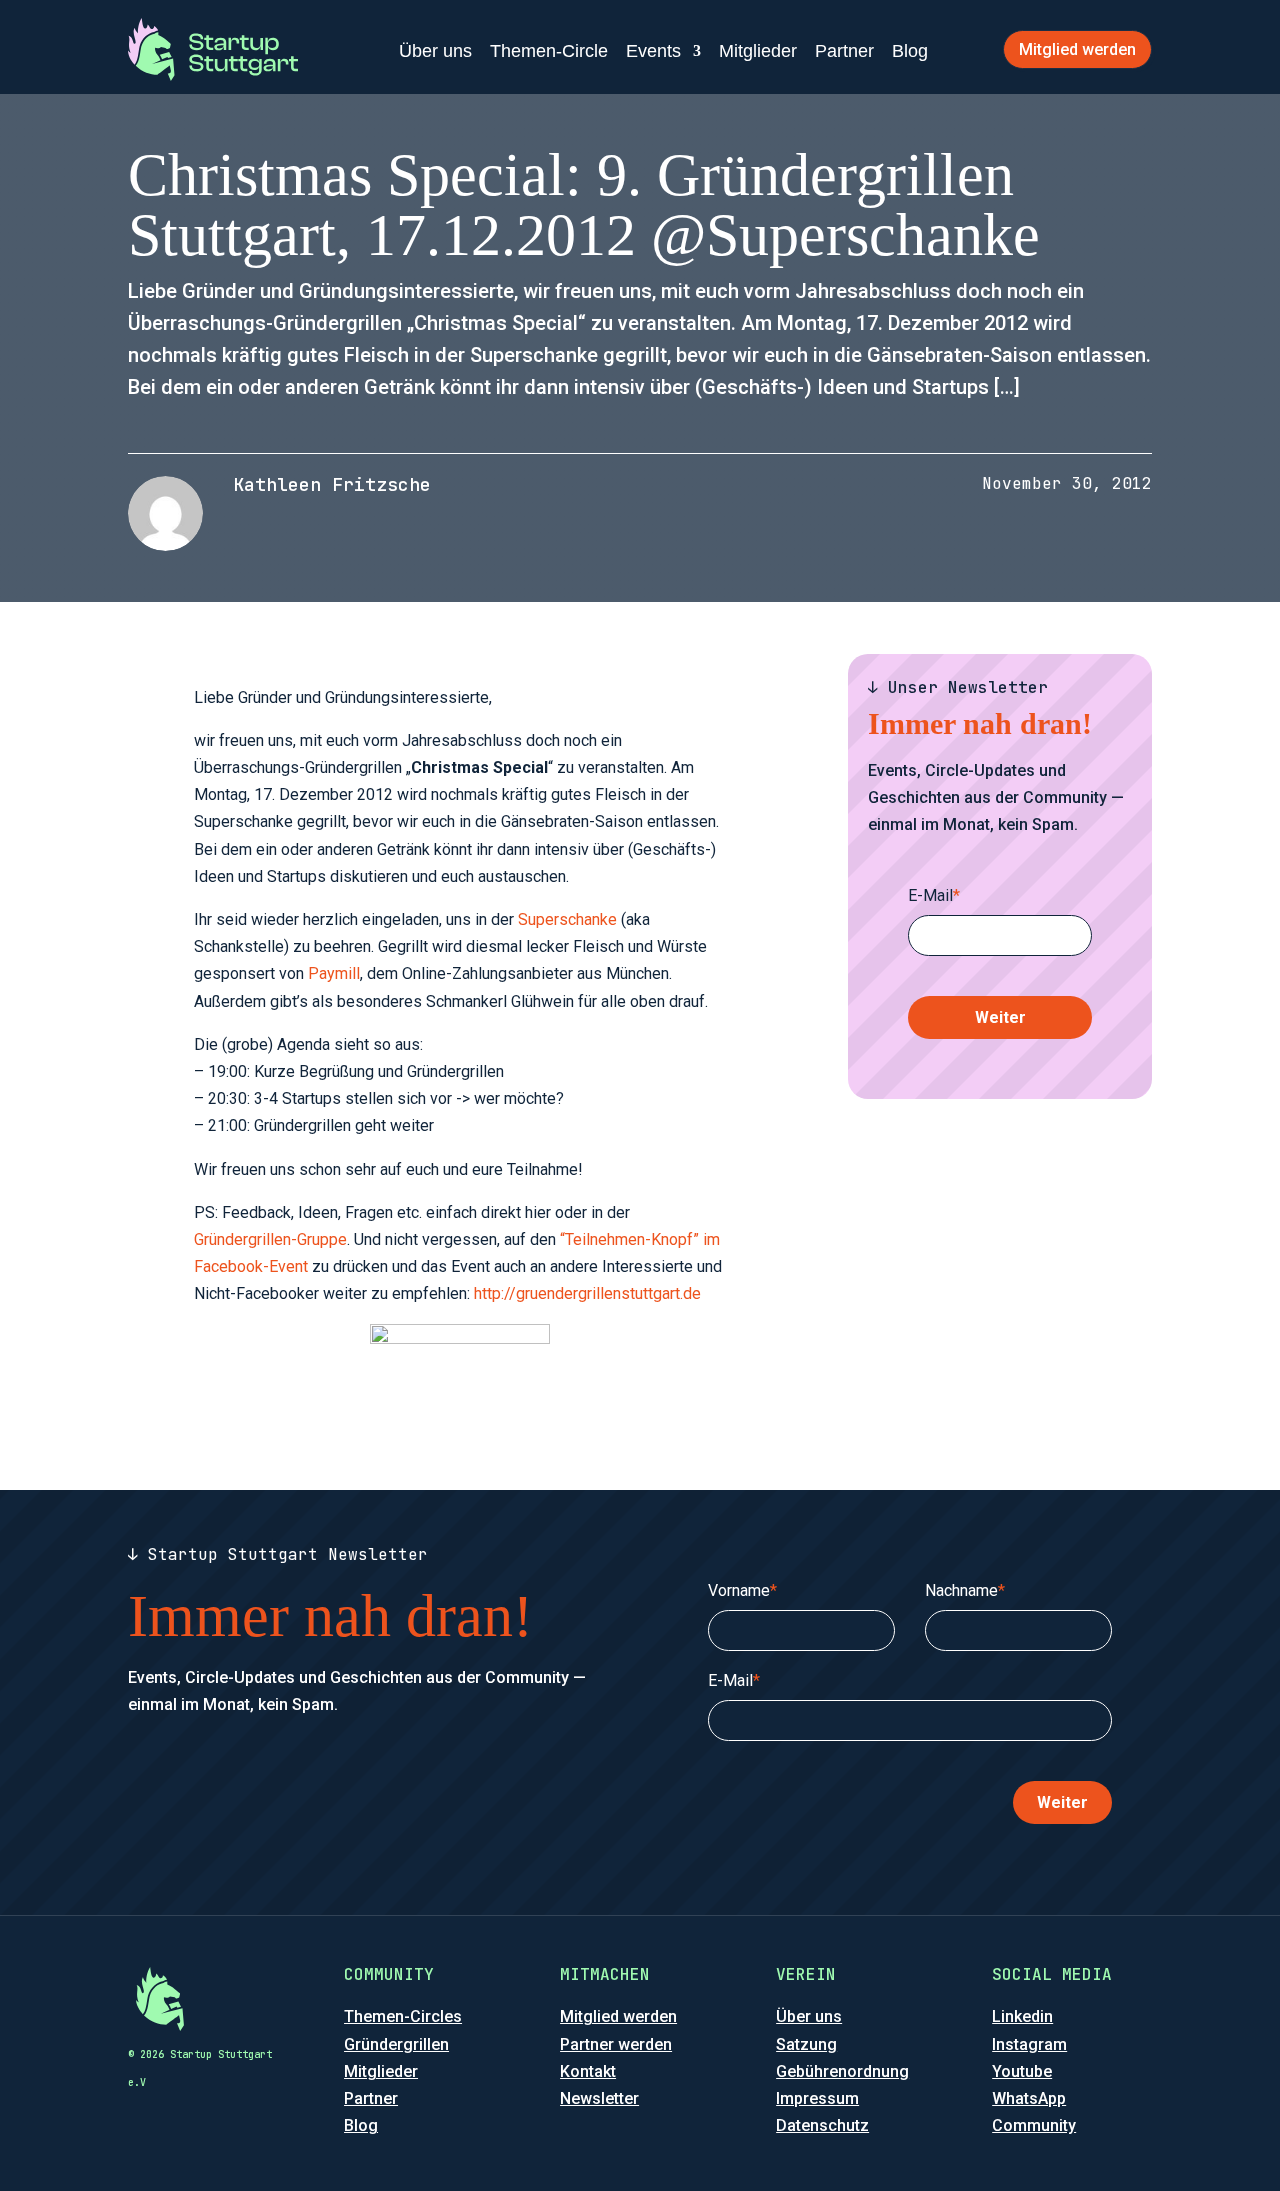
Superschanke (567, 919)
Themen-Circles (403, 2016)
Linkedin (1022, 2016)
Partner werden (616, 2044)
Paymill (334, 973)
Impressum (817, 2098)
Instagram (1029, 2044)
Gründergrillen (396, 2044)
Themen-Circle (549, 51)
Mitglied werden (1077, 49)
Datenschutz (822, 2125)
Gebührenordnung (842, 2071)
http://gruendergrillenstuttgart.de (587, 1293)
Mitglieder (758, 51)
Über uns (435, 51)
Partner (844, 51)
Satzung (806, 2044)
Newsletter (599, 2098)
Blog (910, 51)
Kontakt (588, 2071)
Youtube (1022, 2071)
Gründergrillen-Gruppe (270, 1239)
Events (653, 51)
